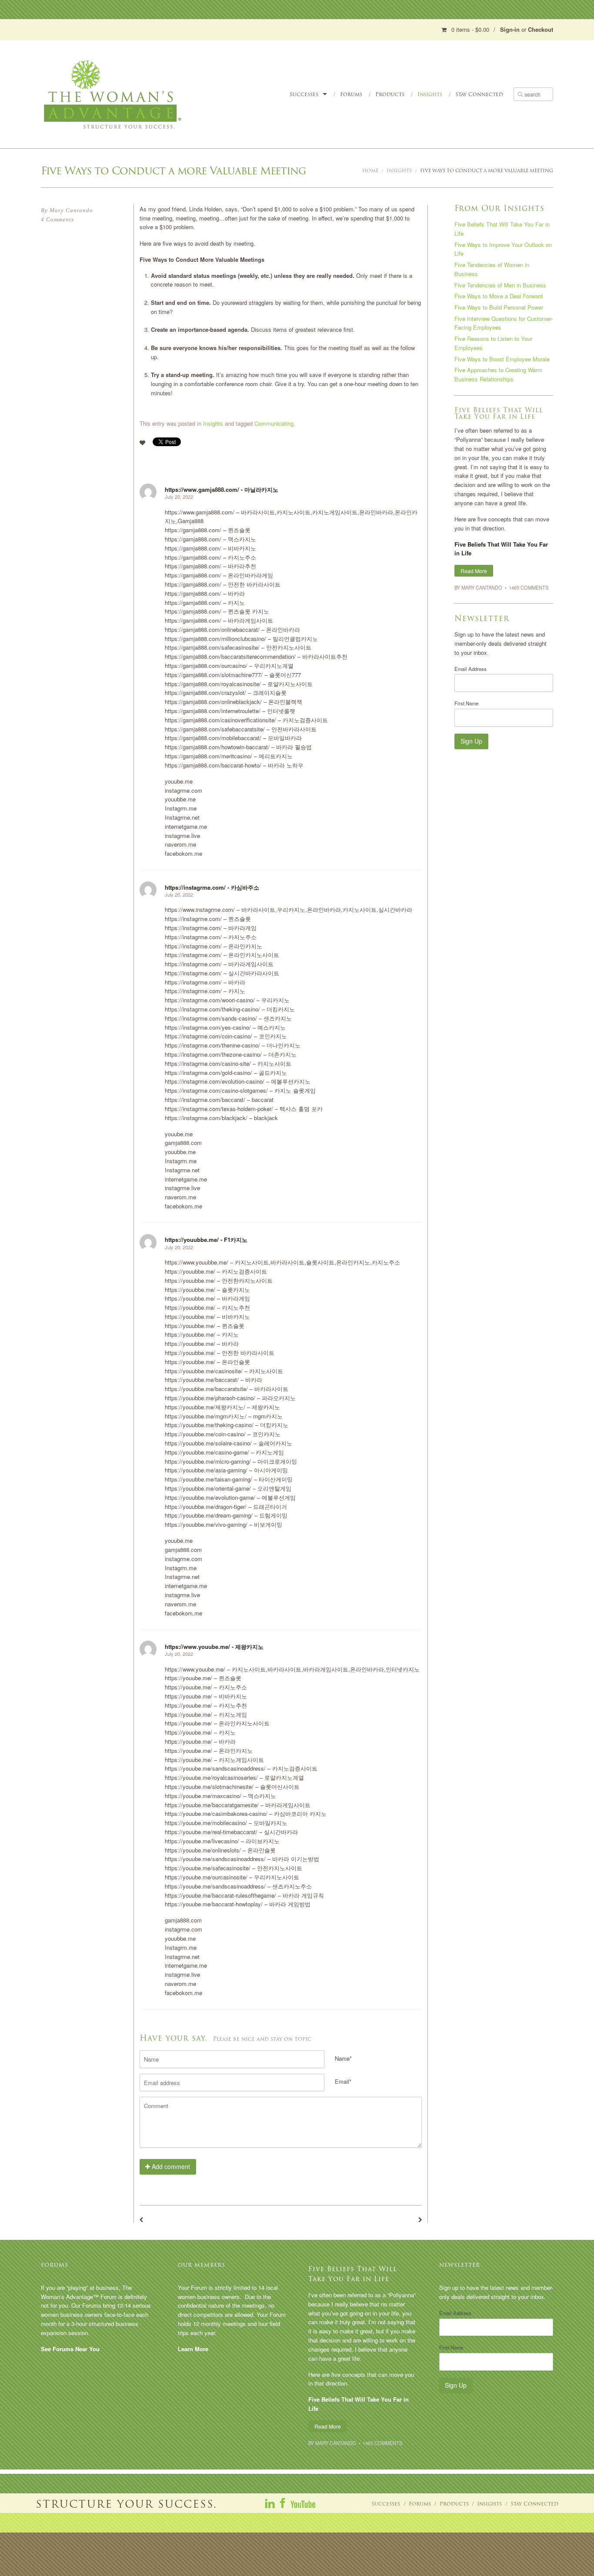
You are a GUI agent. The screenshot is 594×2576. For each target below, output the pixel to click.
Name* (343, 2058)
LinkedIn (270, 2503)
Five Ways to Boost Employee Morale (502, 359)
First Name (466, 703)
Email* (343, 2081)
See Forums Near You (70, 2349)
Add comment (170, 2166)
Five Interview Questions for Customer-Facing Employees (504, 323)
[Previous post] (141, 2220)
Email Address (471, 669)
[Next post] (420, 2220)
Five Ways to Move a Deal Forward (499, 296)
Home (370, 171)
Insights (430, 94)
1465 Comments (529, 587)
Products (390, 94)
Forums (351, 94)
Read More (474, 571)
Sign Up (471, 741)
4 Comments (57, 219)
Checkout (541, 29)
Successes (304, 94)
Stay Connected (479, 94)
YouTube (303, 2503)
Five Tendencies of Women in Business (492, 269)
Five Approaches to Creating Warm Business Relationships (498, 374)
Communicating (274, 423)
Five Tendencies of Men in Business (500, 285)
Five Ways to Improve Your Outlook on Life (503, 249)
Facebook (283, 2503)
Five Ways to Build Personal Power (499, 307)
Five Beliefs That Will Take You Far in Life (502, 229)
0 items (470, 29)
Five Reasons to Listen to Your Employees (493, 343)
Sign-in (510, 29)
